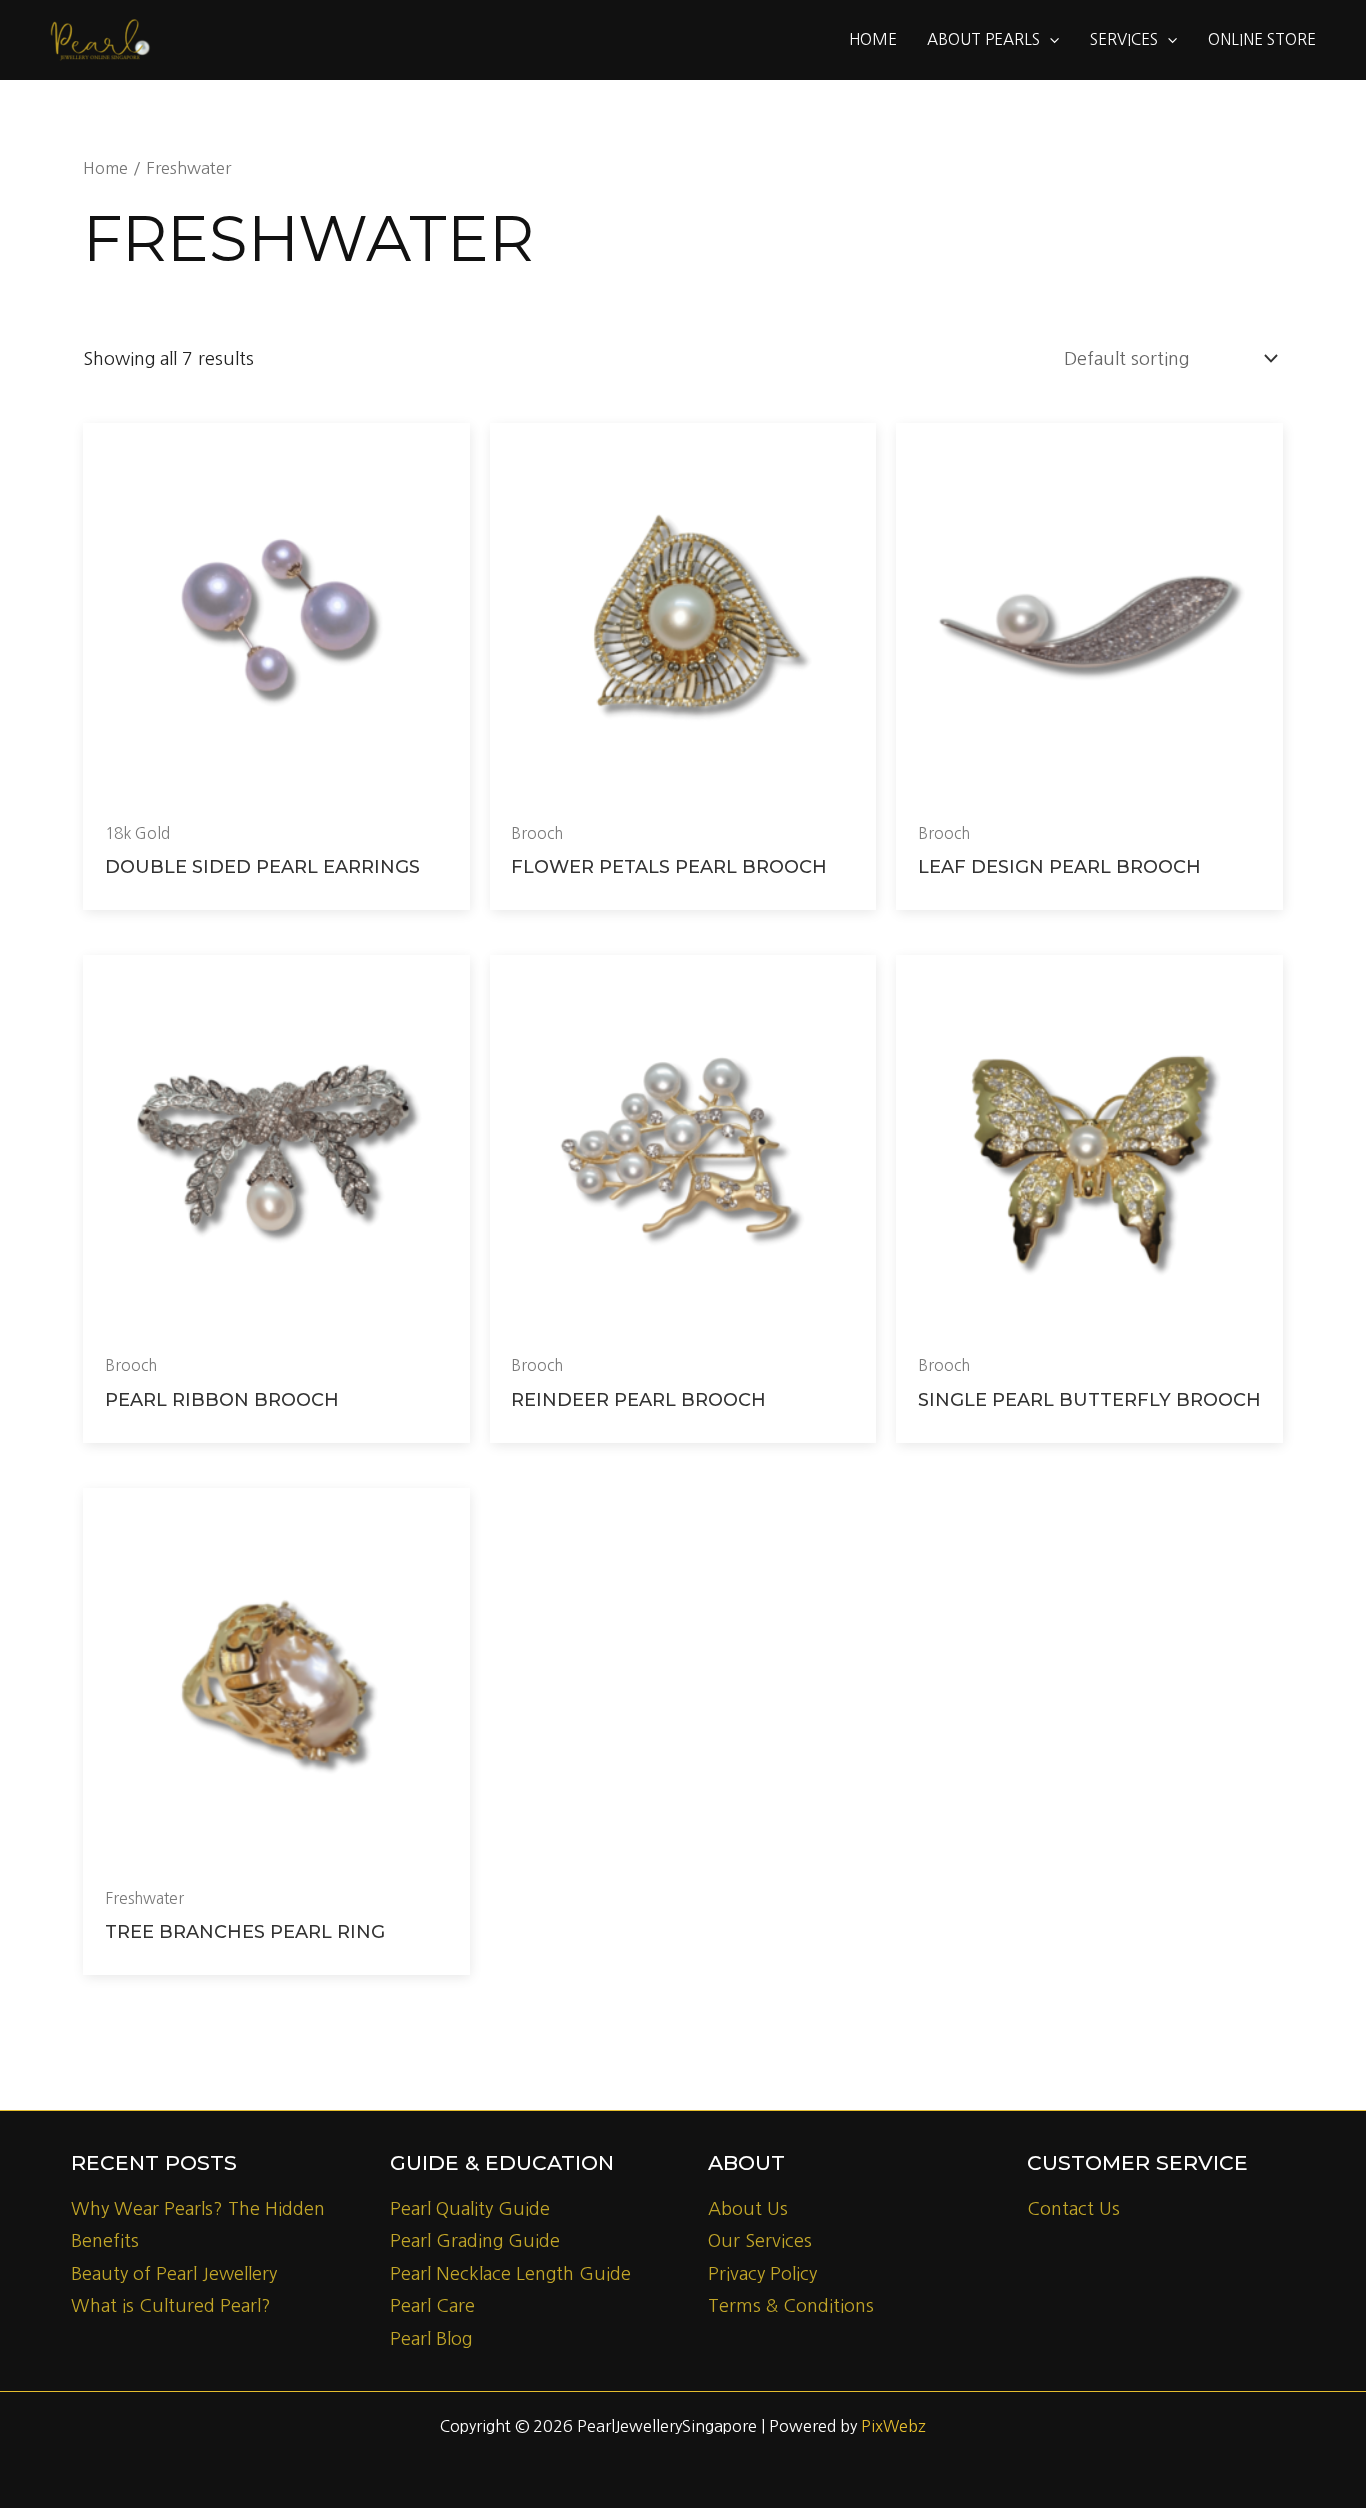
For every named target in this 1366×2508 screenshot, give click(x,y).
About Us (748, 2209)
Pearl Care (432, 2306)
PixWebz (893, 2426)
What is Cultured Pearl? (171, 2306)
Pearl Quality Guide (470, 2209)
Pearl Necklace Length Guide (510, 2274)
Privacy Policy (762, 2274)
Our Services (760, 2241)
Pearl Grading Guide (475, 2241)
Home (105, 168)
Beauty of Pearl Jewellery (174, 2274)
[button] (1049, 40)
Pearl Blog (431, 2339)
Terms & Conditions (791, 2306)
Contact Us (1073, 2209)
